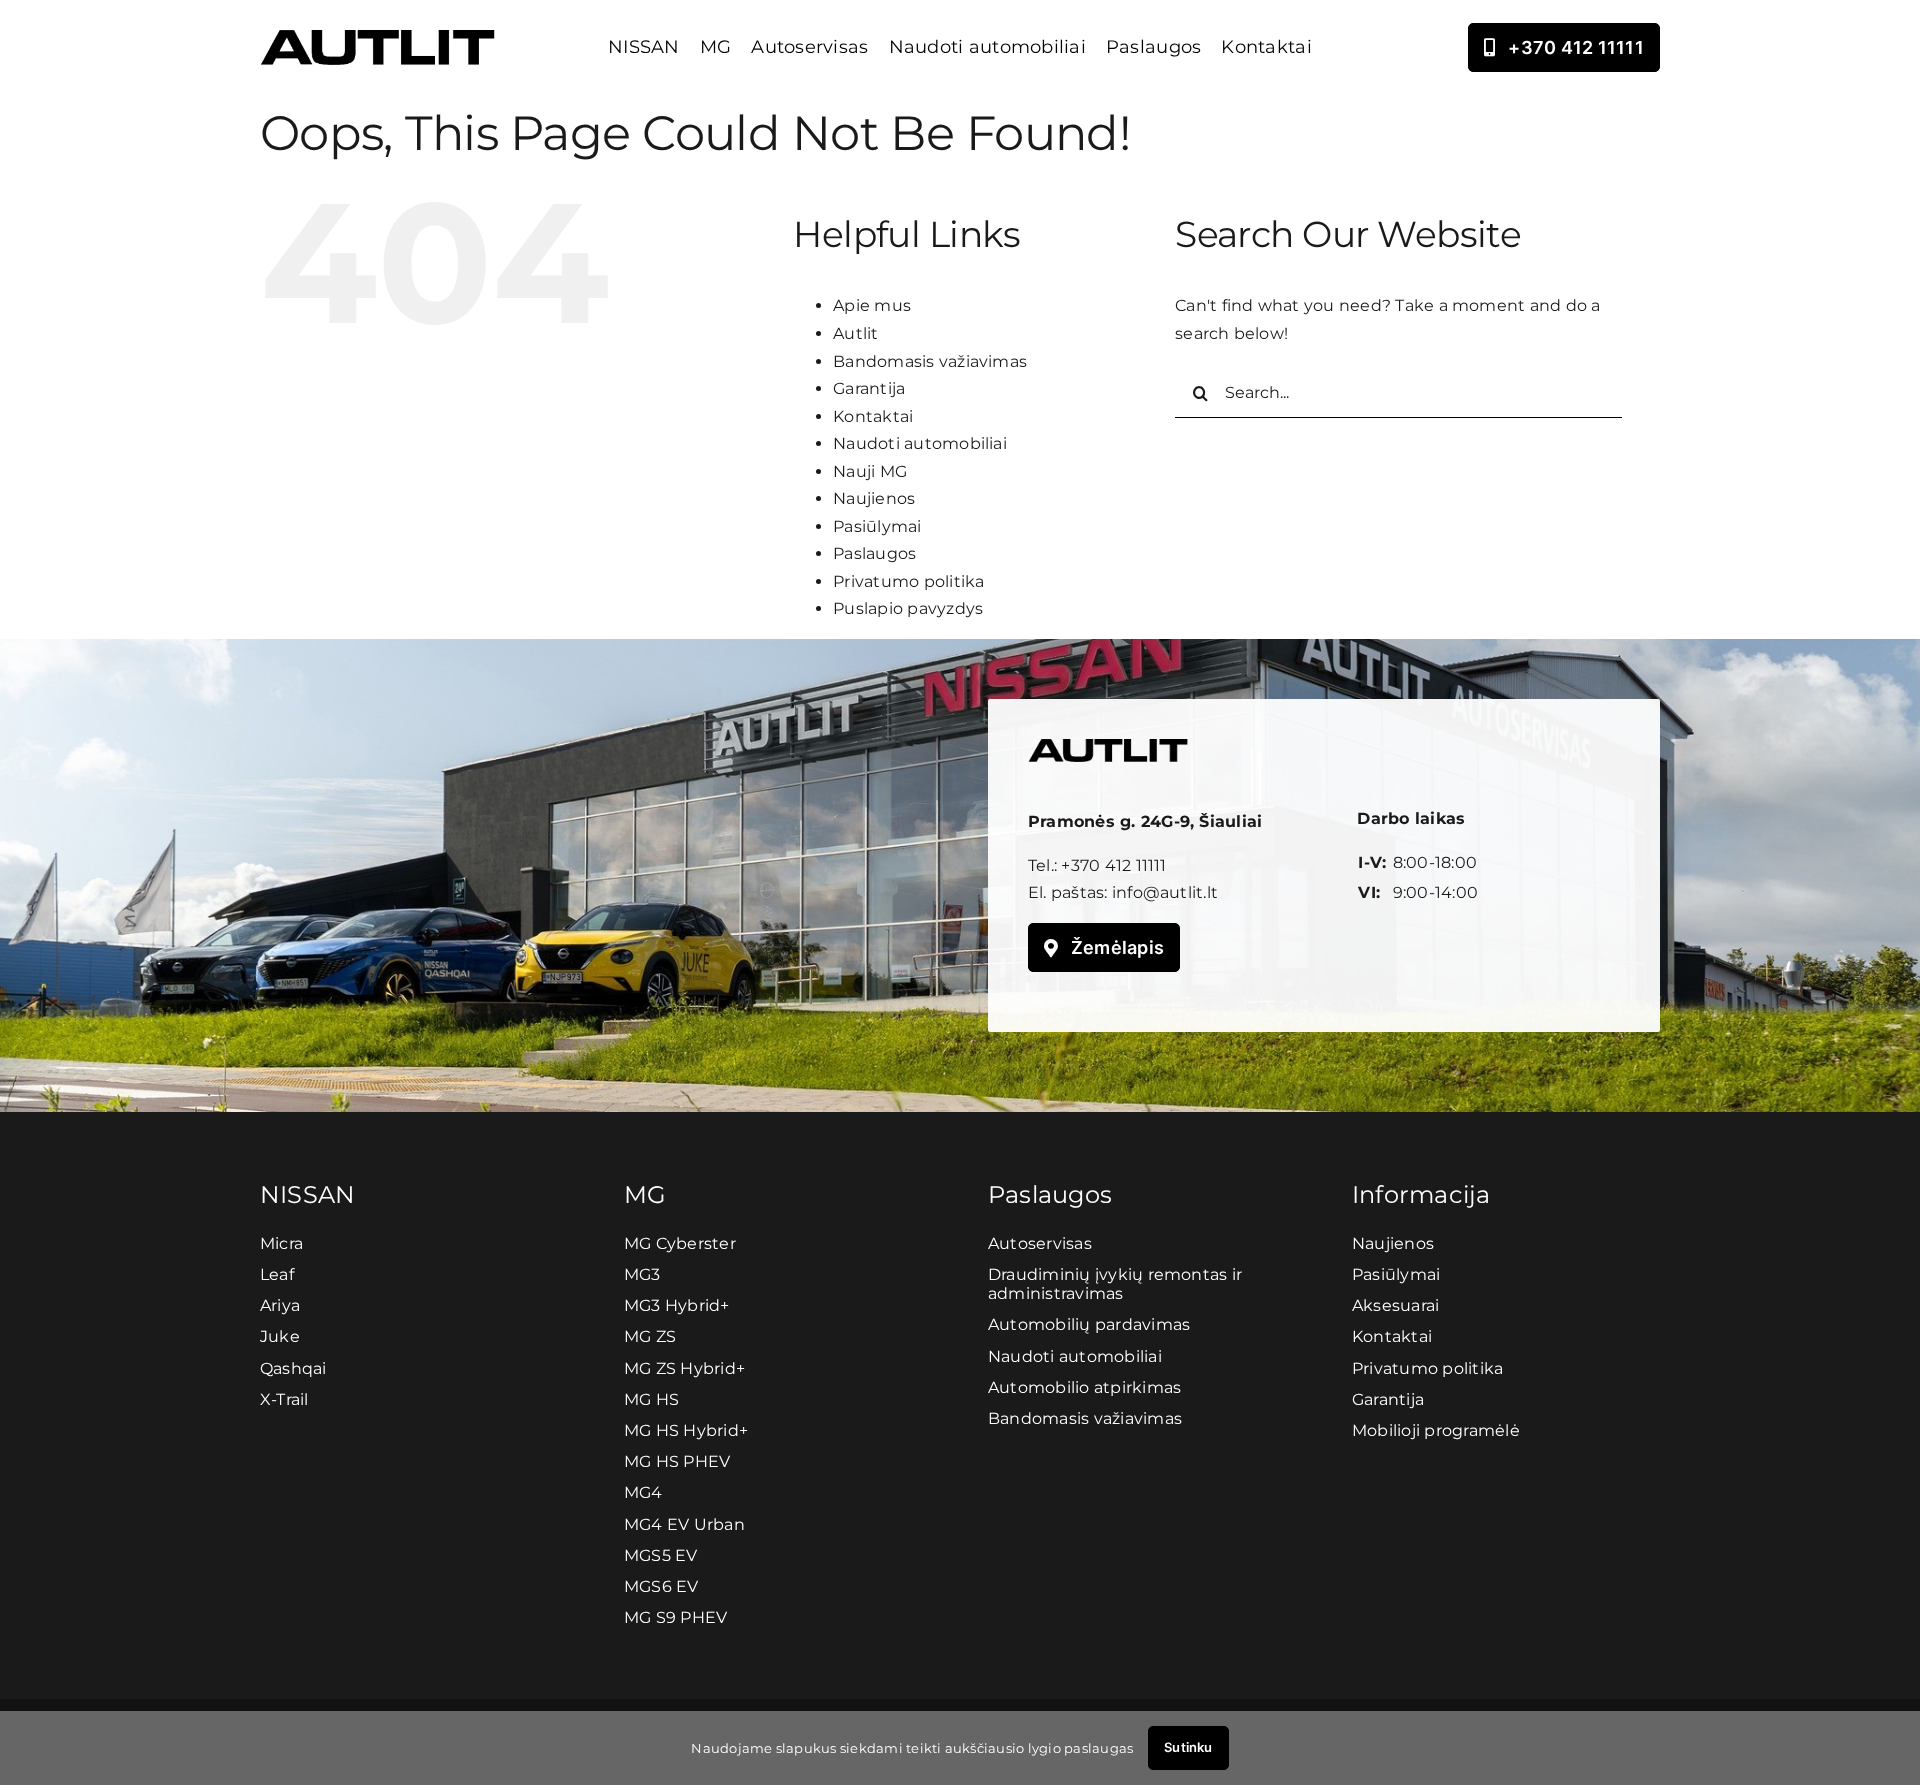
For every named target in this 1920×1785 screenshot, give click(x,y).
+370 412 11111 (1113, 865)
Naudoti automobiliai (920, 443)
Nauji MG (870, 471)
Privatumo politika (908, 581)
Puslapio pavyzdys (908, 608)
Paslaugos (874, 553)
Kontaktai (873, 416)
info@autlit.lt (1165, 892)
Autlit (855, 333)
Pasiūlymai (877, 526)
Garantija (869, 388)
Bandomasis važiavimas (930, 361)
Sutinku (1188, 1747)
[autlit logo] (377, 37)
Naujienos (874, 498)
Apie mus (872, 305)
